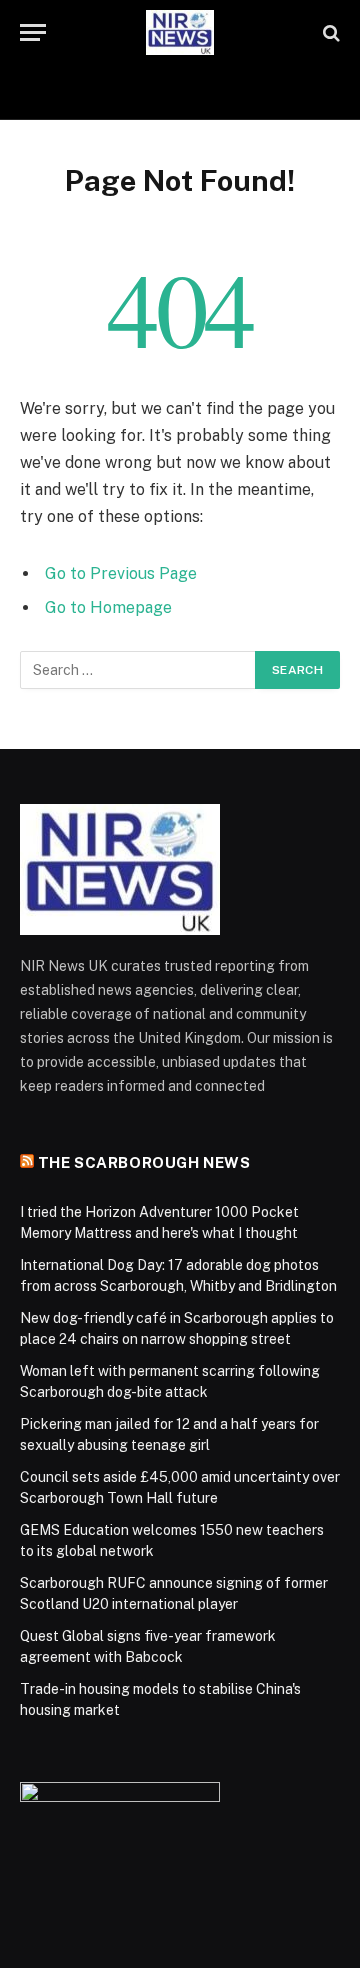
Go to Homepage (108, 607)
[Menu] (33, 32)
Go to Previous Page (121, 573)
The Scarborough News (144, 1162)
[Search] (329, 32)
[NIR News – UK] (180, 32)
